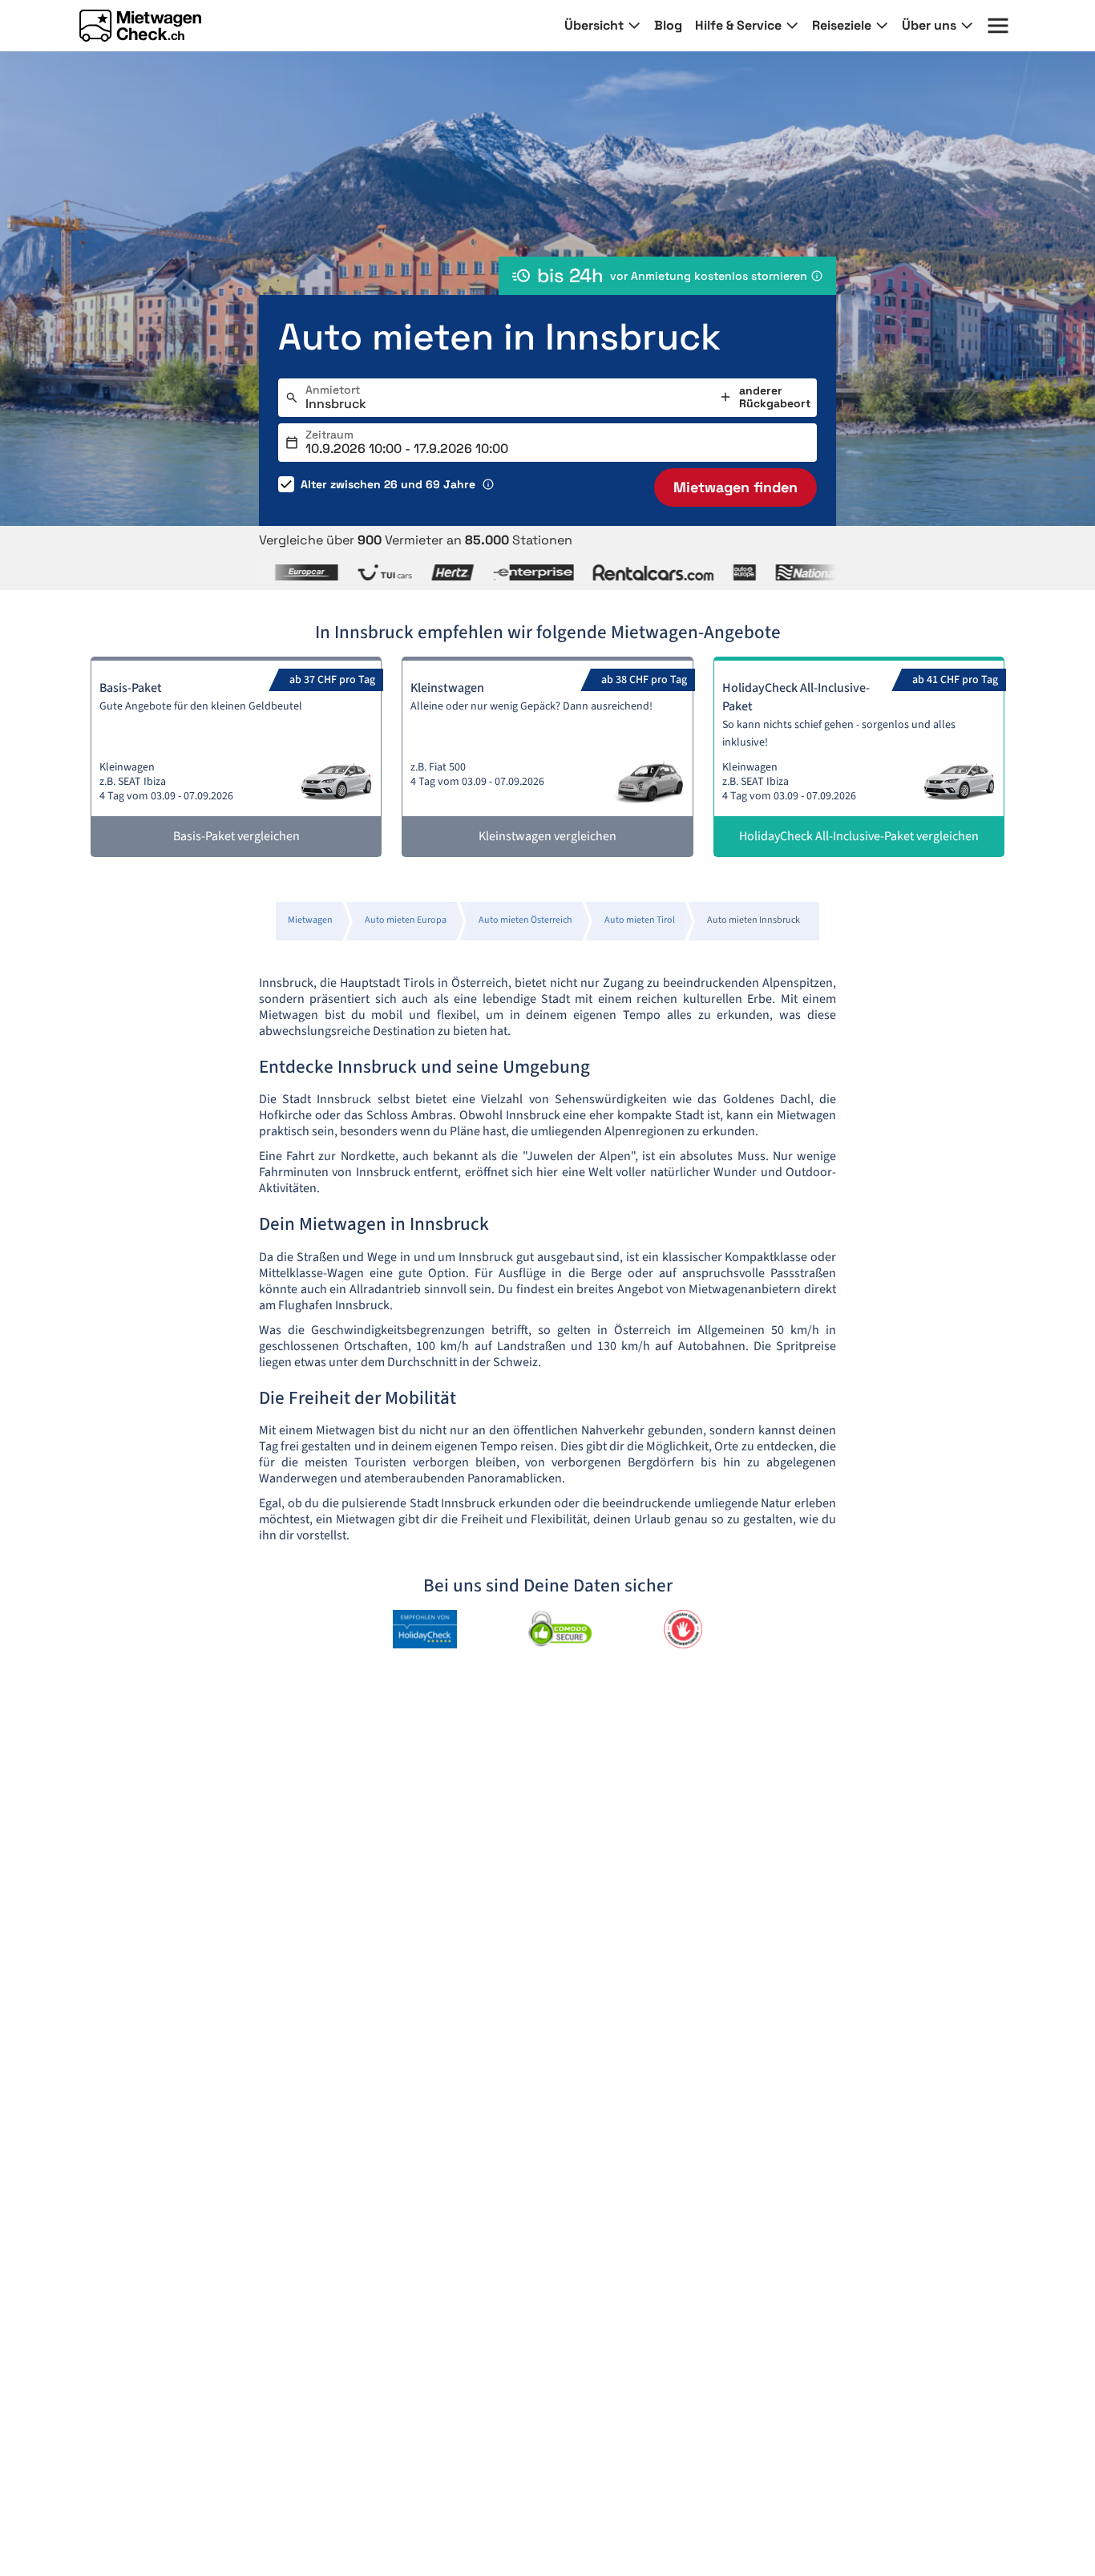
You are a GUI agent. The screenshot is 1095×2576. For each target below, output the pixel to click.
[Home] (140, 26)
